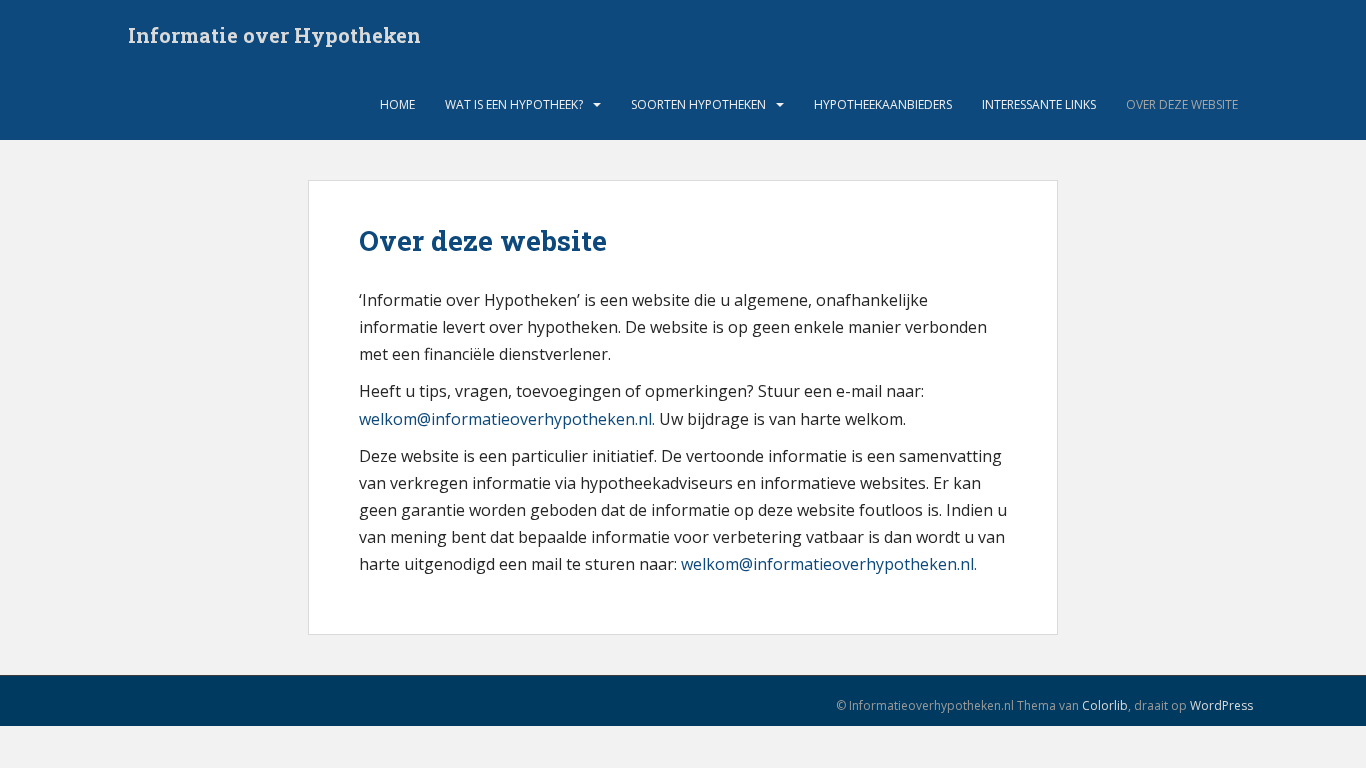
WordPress (1221, 705)
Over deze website (1182, 104)
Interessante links (1039, 104)
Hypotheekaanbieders (883, 104)
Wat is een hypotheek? (514, 104)
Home (397, 104)
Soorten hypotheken (698, 104)
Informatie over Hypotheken (274, 35)
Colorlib (1105, 705)
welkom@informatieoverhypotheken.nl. (507, 419)
